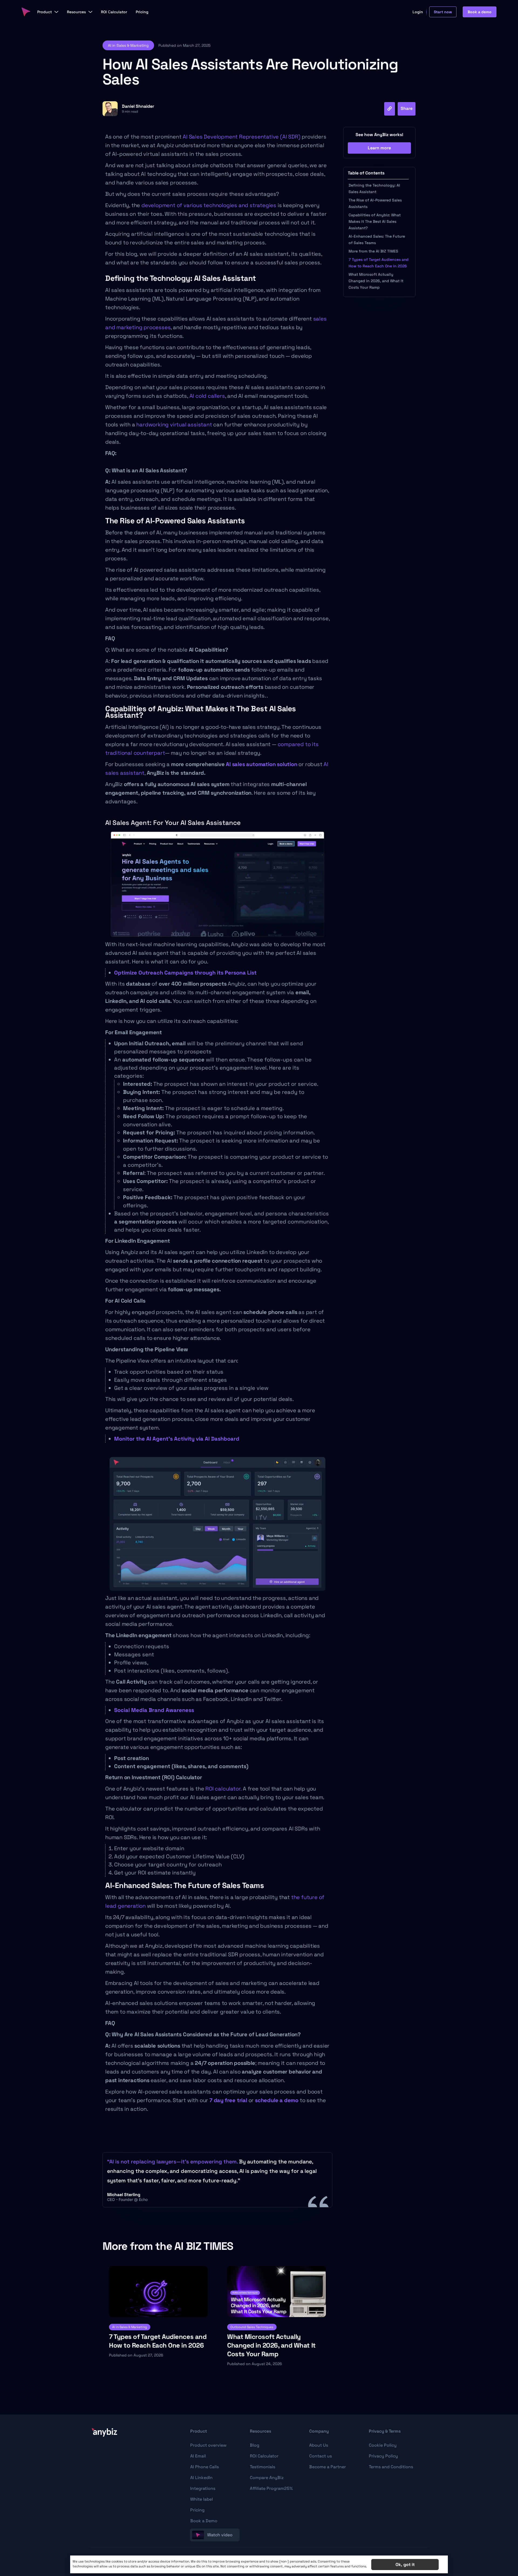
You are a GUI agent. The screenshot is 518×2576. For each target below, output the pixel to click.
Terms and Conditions (391, 2467)
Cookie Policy (383, 2445)
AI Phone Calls (205, 2467)
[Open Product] (56, 12)
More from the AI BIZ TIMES (373, 251)
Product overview (208, 2445)
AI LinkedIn (201, 2478)
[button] (128, 45)
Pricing (197, 2510)
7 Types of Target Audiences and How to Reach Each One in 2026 (379, 263)
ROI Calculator (264, 2456)
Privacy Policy (383, 2456)
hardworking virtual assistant (174, 424)
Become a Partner (328, 2467)
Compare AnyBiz (267, 2478)
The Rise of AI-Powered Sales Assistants (375, 203)
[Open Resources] (90, 12)
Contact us (321, 2456)
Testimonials (263, 2467)
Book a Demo (204, 2521)
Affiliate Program (271, 2488)
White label (202, 2499)
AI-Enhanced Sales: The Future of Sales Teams (377, 240)
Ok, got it (405, 2565)
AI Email (198, 2456)
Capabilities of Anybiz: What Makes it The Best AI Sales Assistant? (375, 221)
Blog (255, 2445)
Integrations (203, 2488)
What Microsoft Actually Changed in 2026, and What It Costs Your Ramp (376, 281)
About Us (319, 2445)
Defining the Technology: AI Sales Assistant (374, 188)
